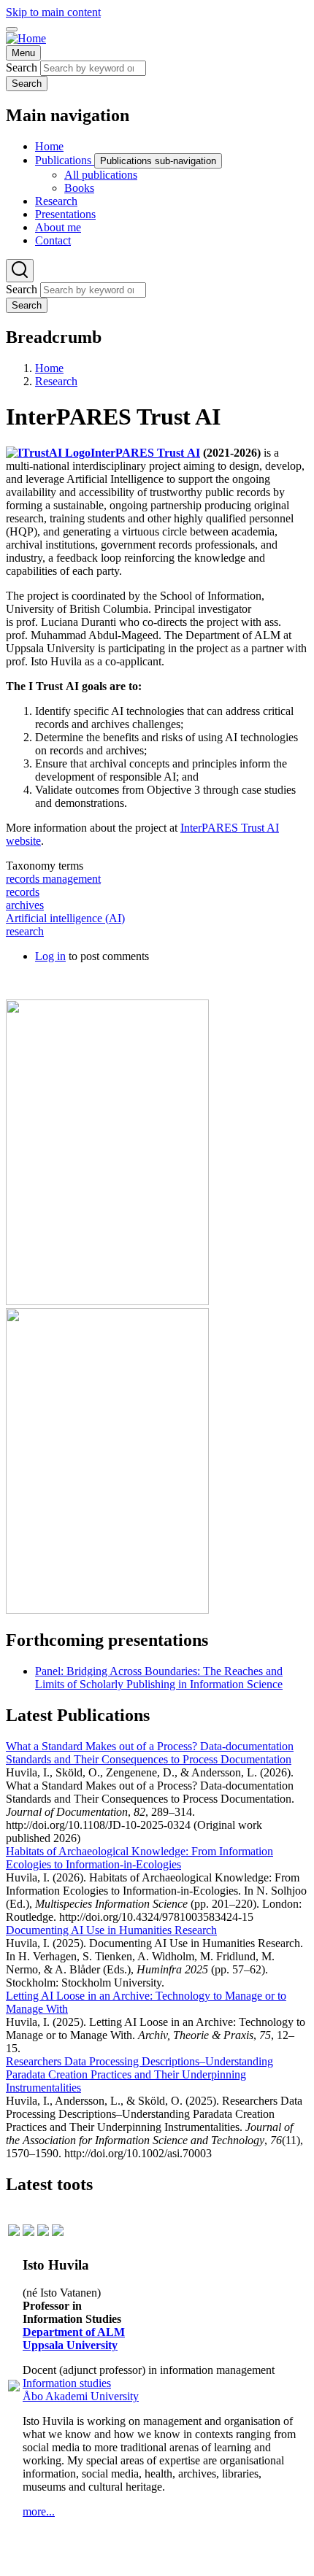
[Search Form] (20, 271)
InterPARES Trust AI (145, 453)
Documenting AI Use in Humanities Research (111, 1930)
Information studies (67, 2383)
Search (22, 67)
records (23, 892)
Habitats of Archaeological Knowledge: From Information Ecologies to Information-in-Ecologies (139, 1858)
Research (56, 381)
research (25, 931)
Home (49, 368)
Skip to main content (53, 12)
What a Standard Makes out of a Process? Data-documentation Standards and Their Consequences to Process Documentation (150, 1753)
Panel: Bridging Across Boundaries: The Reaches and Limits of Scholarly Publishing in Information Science (159, 1678)
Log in (50, 956)
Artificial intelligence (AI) (65, 918)
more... (39, 2511)
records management (53, 879)
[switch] (12, 29)
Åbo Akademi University (81, 2396)
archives (25, 905)
